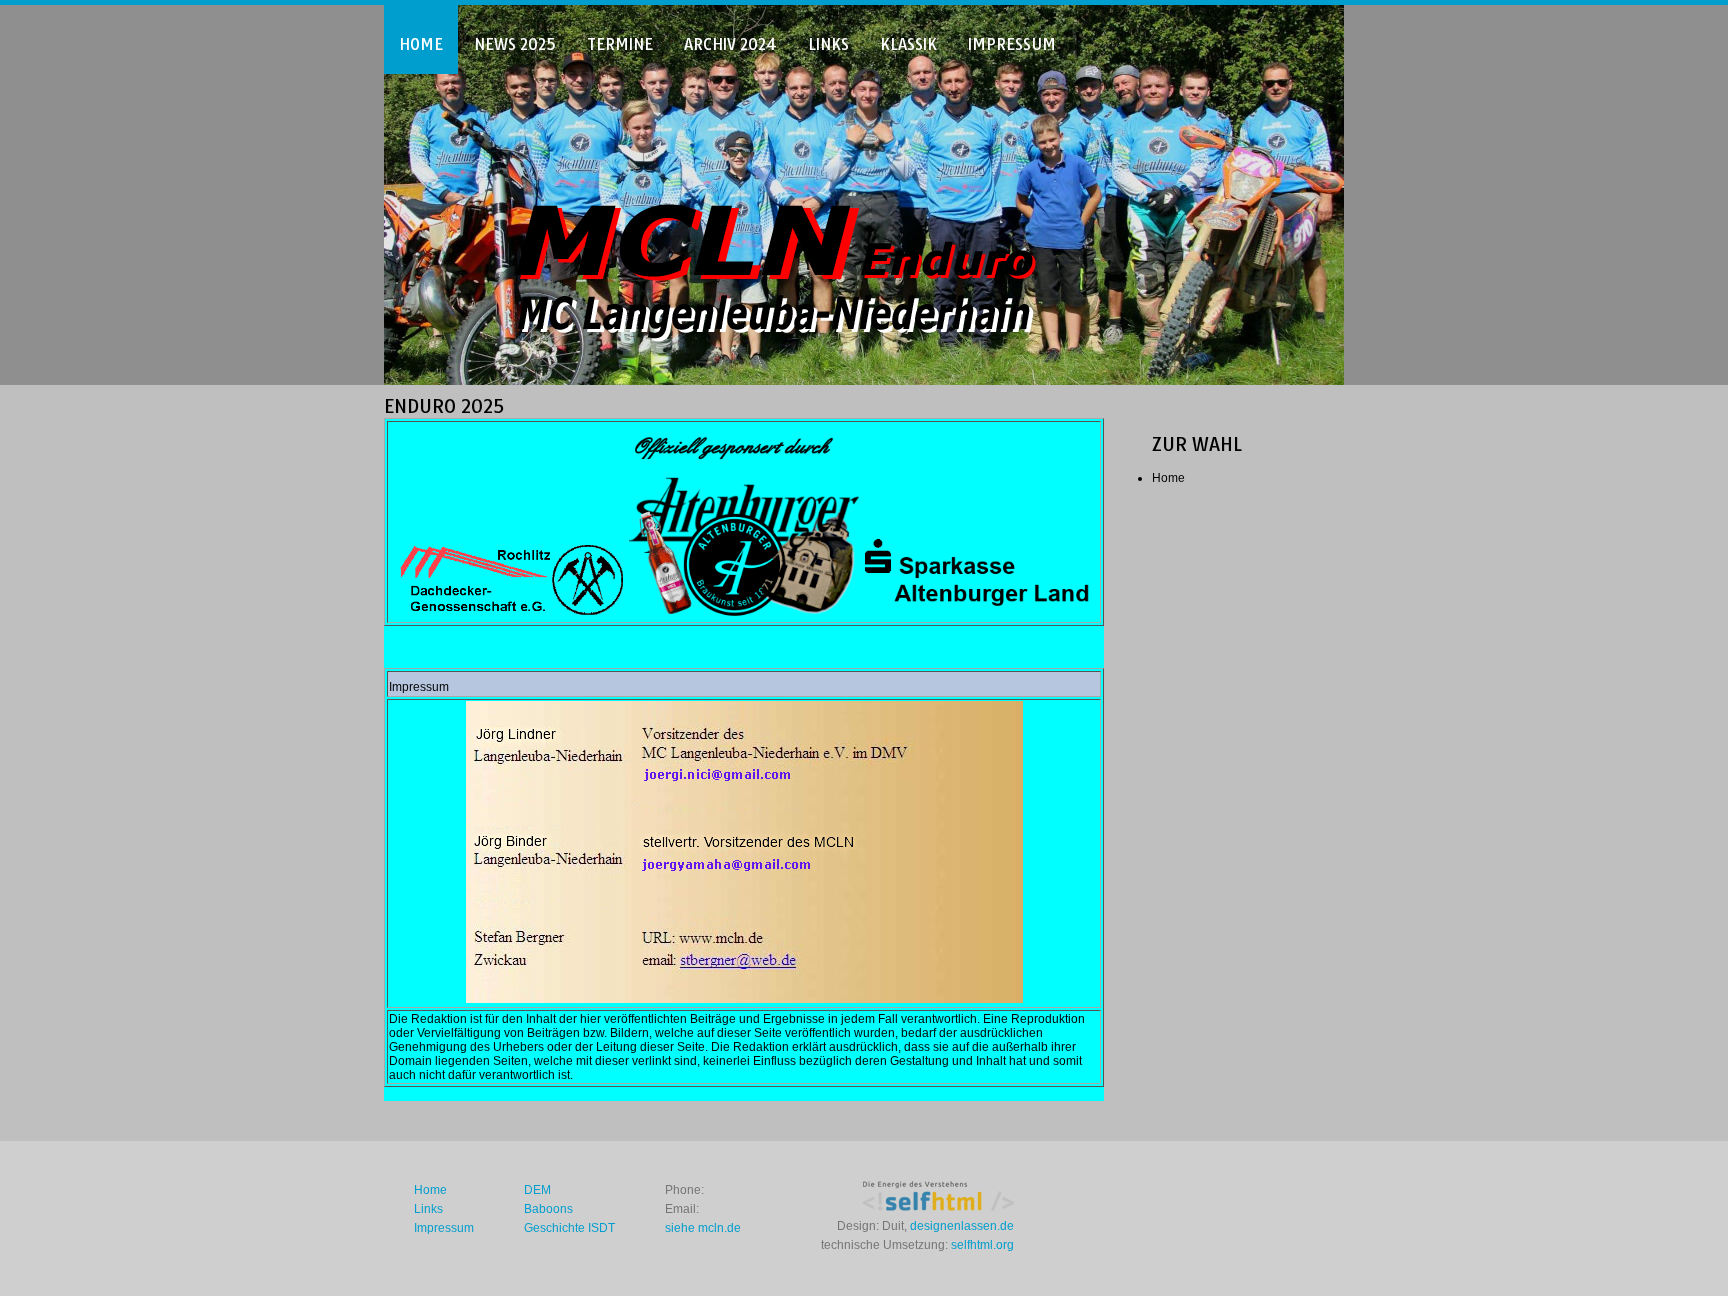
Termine (620, 44)
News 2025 (515, 44)
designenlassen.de (962, 1226)
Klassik (908, 44)
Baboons (548, 1209)
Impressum (1012, 44)
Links (828, 44)
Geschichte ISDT (569, 1228)
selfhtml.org (982, 1245)
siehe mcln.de (703, 1228)
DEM (537, 1190)
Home (421, 44)
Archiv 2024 (730, 44)
